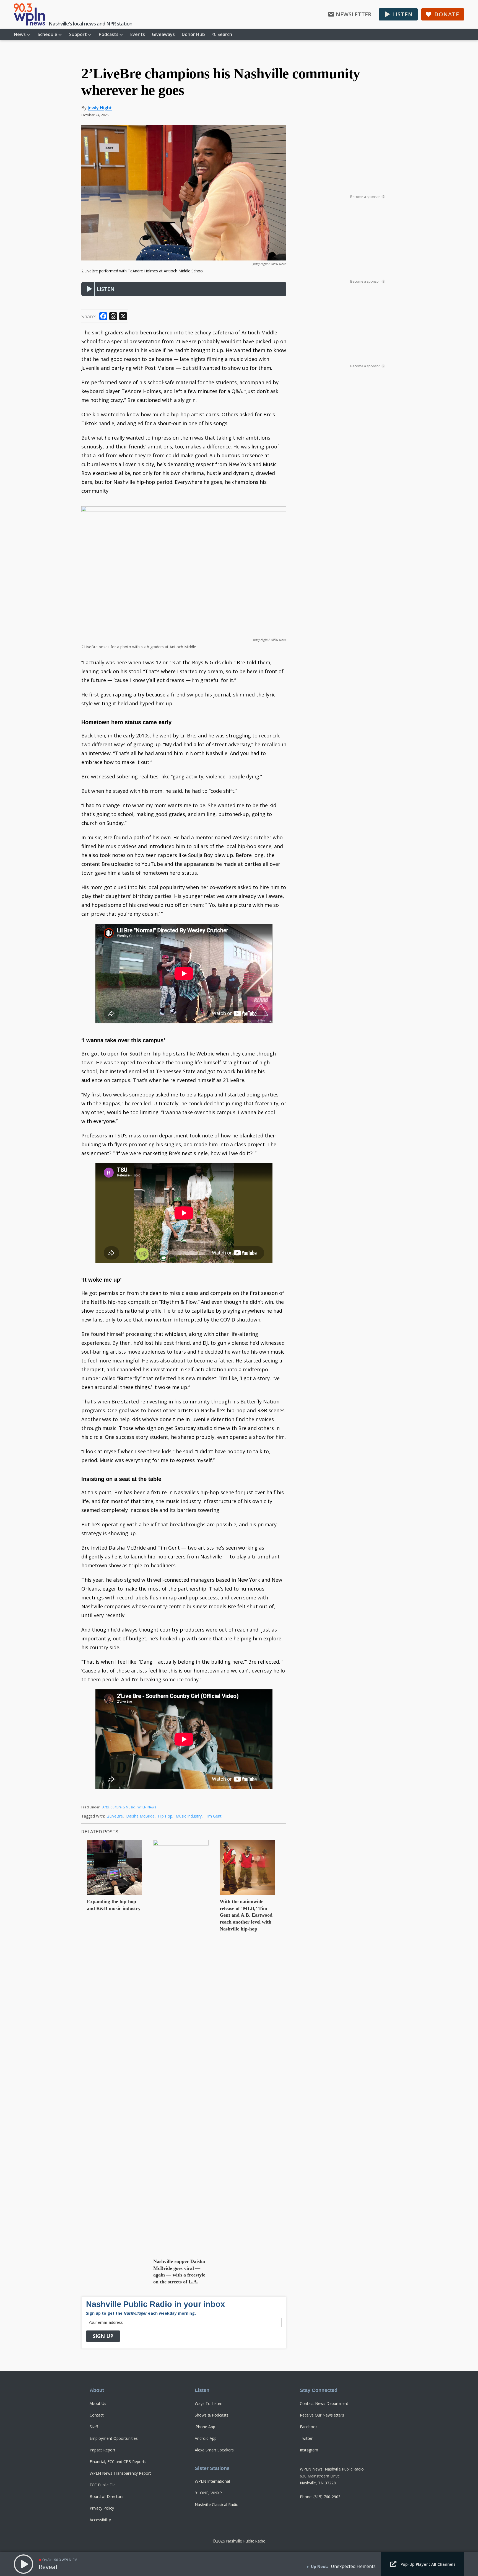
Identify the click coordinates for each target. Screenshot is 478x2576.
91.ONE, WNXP (208, 2493)
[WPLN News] (29, 14)
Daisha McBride (140, 1816)
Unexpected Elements (353, 2566)
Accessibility (100, 2520)
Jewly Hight (100, 108)
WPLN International (212, 2481)
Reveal (48, 2567)
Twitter (306, 2438)
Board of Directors (106, 2496)
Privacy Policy (102, 2508)
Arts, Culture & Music (119, 1807)
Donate (447, 14)
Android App (206, 2438)
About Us (98, 2403)
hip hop (165, 1816)
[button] (398, 14)
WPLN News (147, 1807)
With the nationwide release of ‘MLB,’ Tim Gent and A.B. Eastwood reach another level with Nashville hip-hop (246, 1915)
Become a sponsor (367, 197)
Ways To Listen (209, 2403)
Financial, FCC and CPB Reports (118, 2462)
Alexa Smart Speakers (214, 2450)
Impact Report (102, 2450)
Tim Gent (213, 1816)
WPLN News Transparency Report (120, 2473)
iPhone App (205, 2427)
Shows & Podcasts (212, 2415)
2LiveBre (115, 1816)
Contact (97, 2415)
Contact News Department (324, 2403)
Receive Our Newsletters (322, 2415)
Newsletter (354, 14)
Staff (94, 2427)
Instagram (309, 2450)
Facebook (309, 2427)
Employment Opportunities (114, 2438)
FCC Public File (103, 2485)
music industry (189, 1816)
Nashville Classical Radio (217, 2504)
